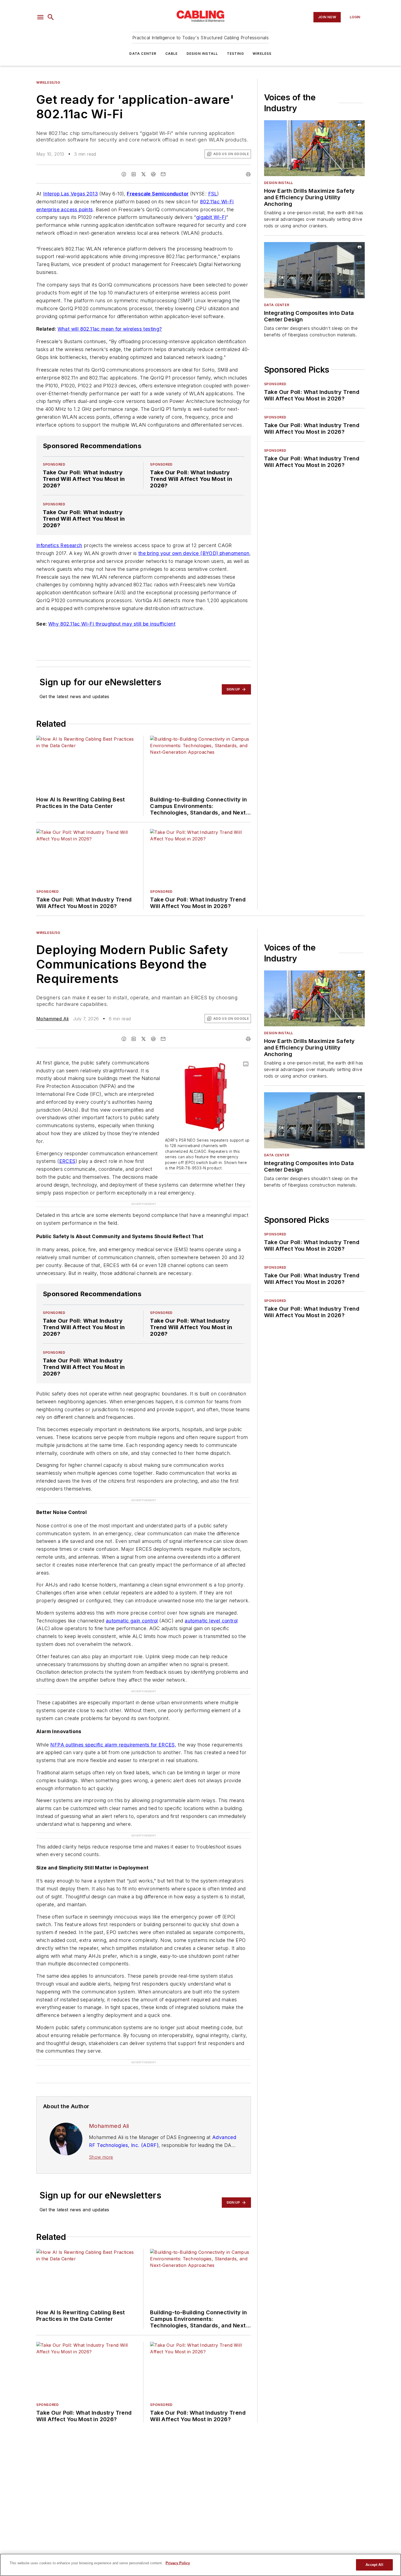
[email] (163, 174)
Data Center (143, 54)
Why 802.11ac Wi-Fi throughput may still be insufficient (112, 624)
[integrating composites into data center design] (314, 270)
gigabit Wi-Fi (211, 217)
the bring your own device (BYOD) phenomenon (194, 553)
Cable (172, 54)
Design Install (202, 54)
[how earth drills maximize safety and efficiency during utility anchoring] (314, 148)
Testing (235, 54)
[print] (248, 174)
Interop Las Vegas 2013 (71, 194)
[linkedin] (134, 174)
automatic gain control (132, 1621)
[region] (200, 2565)
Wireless (262, 54)
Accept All (374, 2565)
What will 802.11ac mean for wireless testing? (110, 329)
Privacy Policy (178, 2563)
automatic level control (211, 1621)
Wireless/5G (48, 82)
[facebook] (124, 174)
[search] (51, 17)
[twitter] (143, 174)
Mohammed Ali (53, 1019)
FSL (213, 194)
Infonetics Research (59, 545)
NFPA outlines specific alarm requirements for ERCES (112, 1745)
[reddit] (153, 174)
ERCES (67, 1161)
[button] (40, 17)
